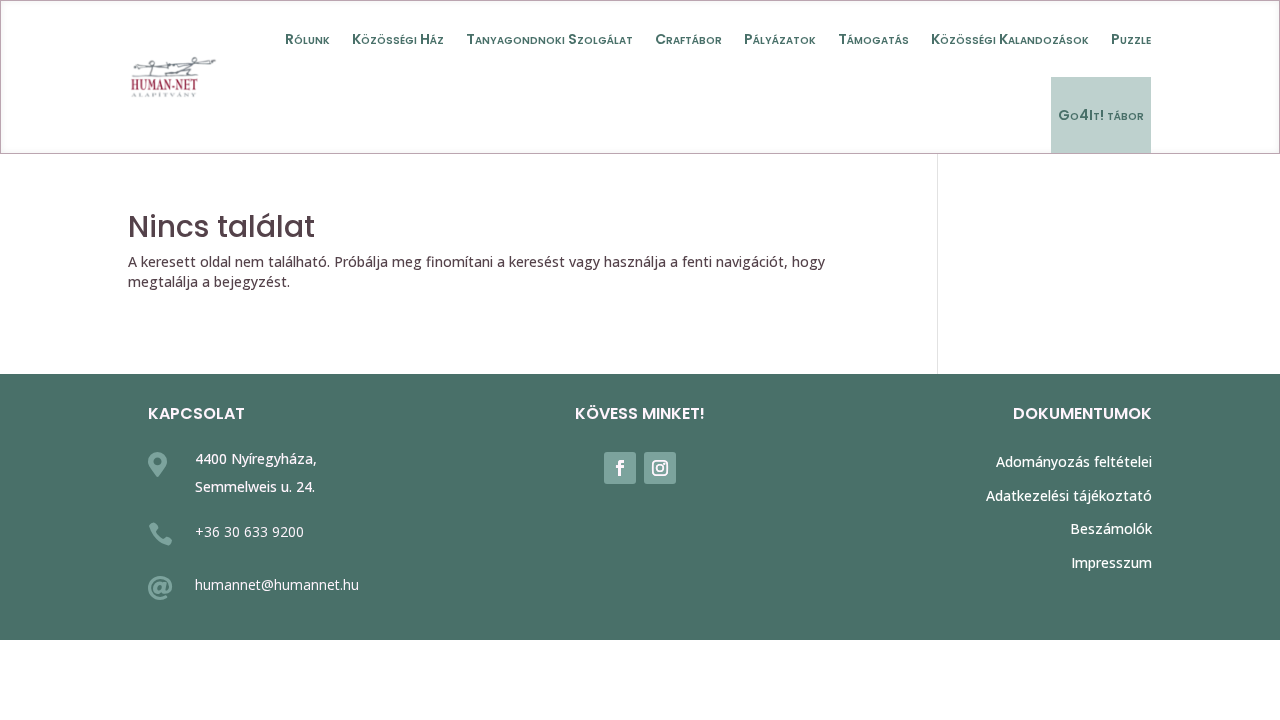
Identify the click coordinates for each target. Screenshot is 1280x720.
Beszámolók (1111, 528)
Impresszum (1111, 562)
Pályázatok (780, 39)
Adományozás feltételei (1074, 461)
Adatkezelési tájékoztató (1069, 495)
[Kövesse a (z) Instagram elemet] (660, 468)
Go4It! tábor (1101, 115)
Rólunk (307, 39)
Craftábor (688, 39)
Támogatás (873, 39)
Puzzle (1131, 39)
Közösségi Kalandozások (1010, 39)
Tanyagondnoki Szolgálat (549, 39)
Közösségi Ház (398, 39)
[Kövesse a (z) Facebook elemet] (620, 468)
